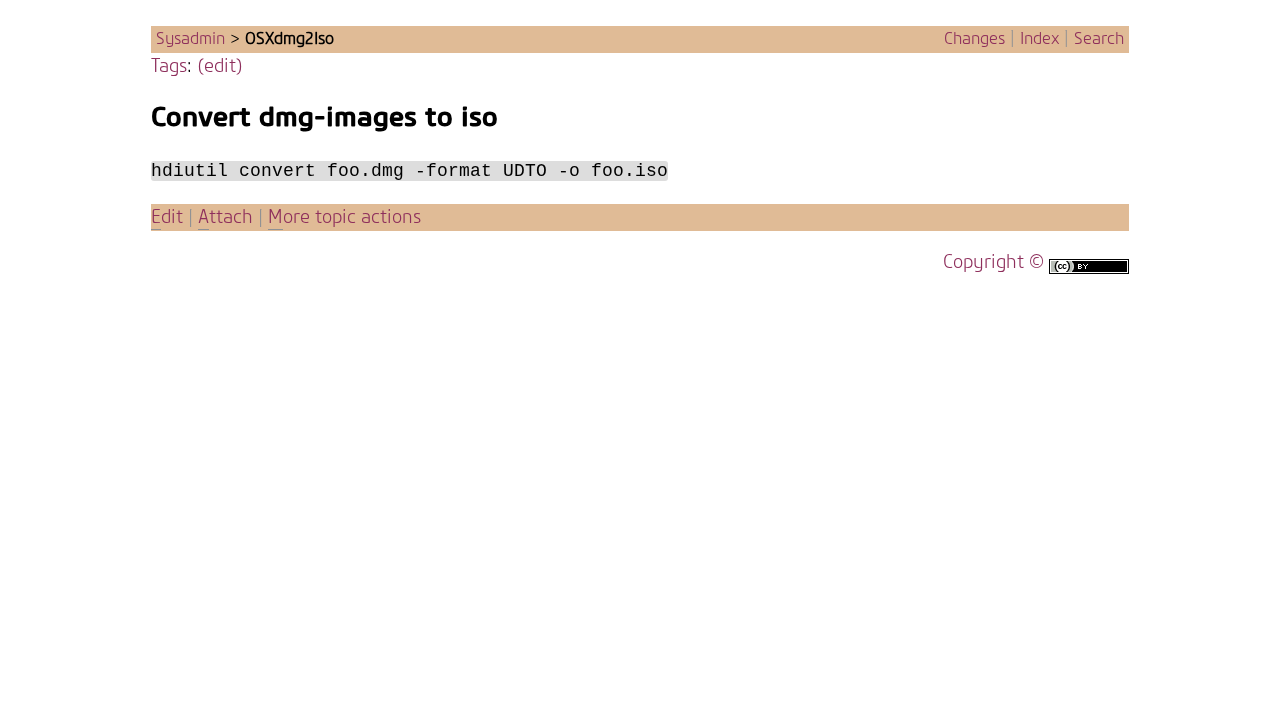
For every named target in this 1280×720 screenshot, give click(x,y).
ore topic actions (344, 217)
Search (1099, 39)
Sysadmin (190, 39)
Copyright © (993, 262)
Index (1039, 39)
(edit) (220, 66)
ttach (225, 217)
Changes (974, 39)
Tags (169, 66)
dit (169, 217)
